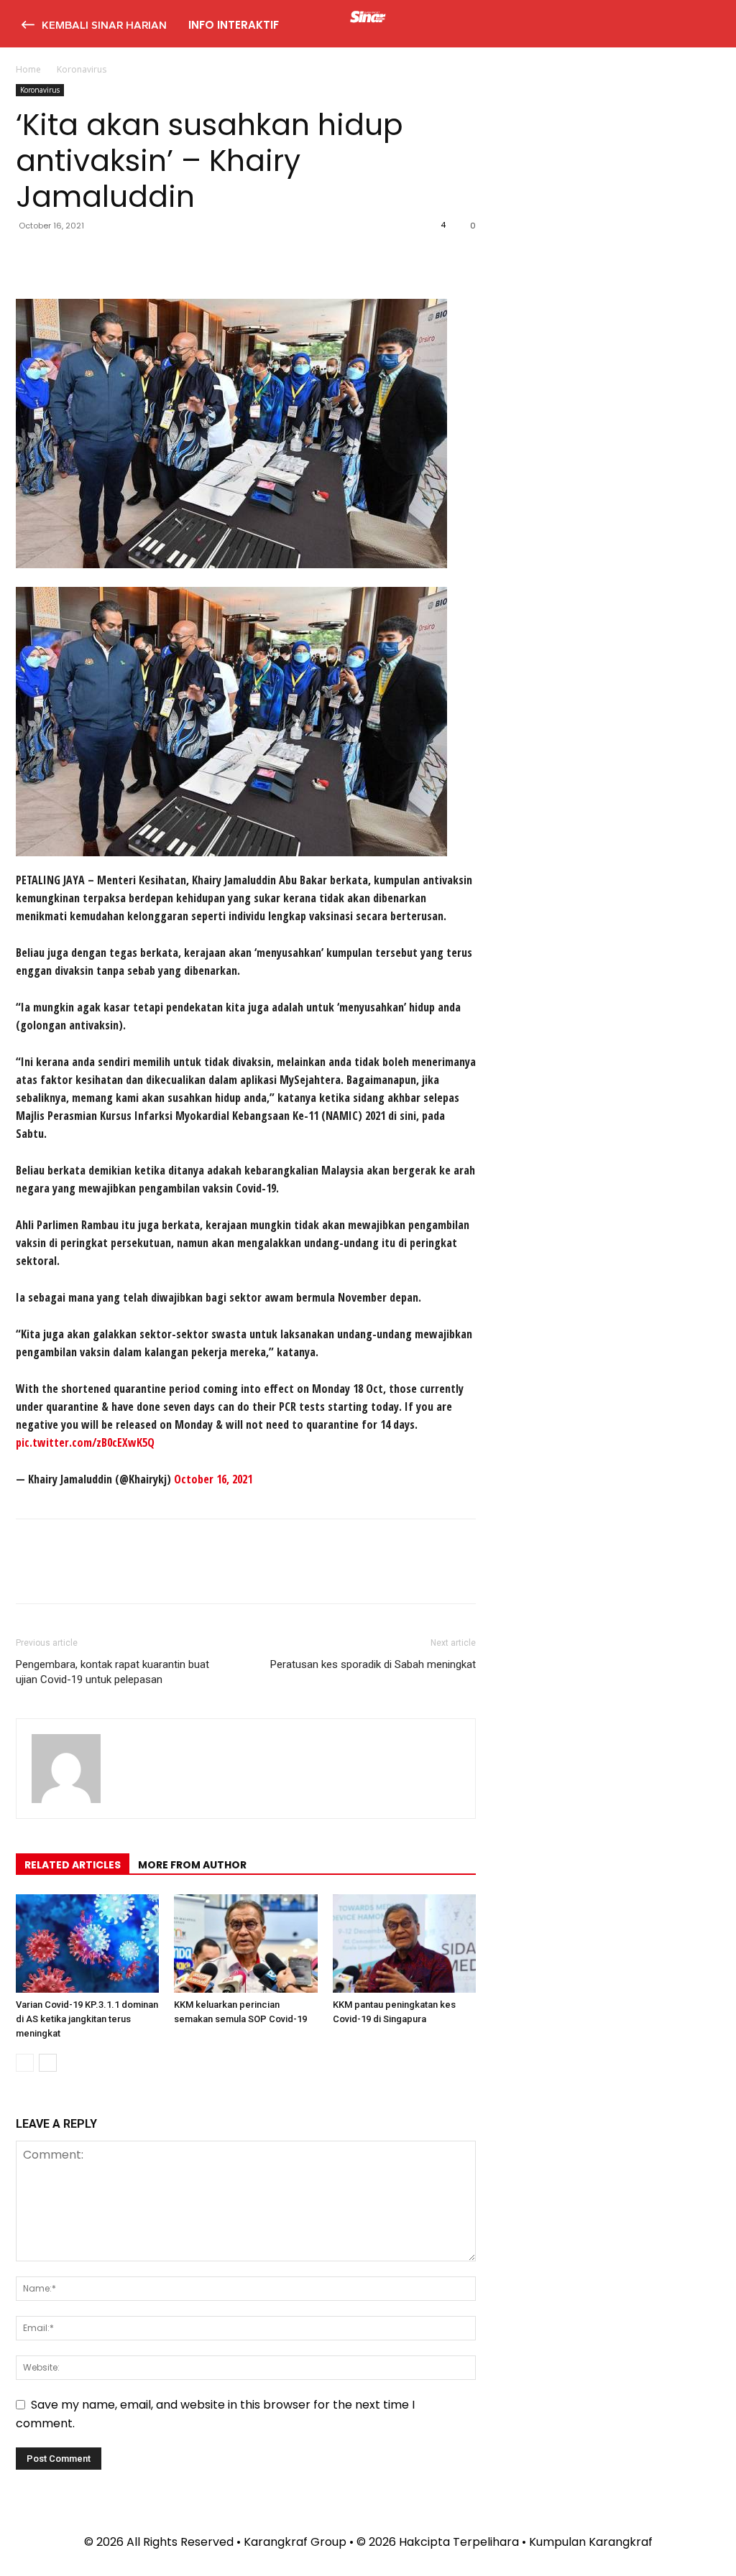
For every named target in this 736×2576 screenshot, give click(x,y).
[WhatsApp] (129, 258)
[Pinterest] (96, 258)
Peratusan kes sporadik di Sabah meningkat (373, 1664)
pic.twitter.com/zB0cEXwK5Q (85, 1442)
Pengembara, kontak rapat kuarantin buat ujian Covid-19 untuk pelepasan (112, 1672)
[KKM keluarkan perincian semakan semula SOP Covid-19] (245, 1943)
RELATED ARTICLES (73, 1865)
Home (28, 69)
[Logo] (368, 19)
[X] (63, 258)
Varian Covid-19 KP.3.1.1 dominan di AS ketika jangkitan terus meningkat (87, 2019)
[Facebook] (30, 258)
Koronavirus (40, 90)
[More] (163, 258)
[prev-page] (25, 2063)
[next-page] (48, 2063)
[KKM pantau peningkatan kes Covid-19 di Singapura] (404, 1943)
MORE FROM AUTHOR (192, 1865)
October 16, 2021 (213, 1479)
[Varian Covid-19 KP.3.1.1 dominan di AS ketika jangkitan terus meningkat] (87, 1943)
